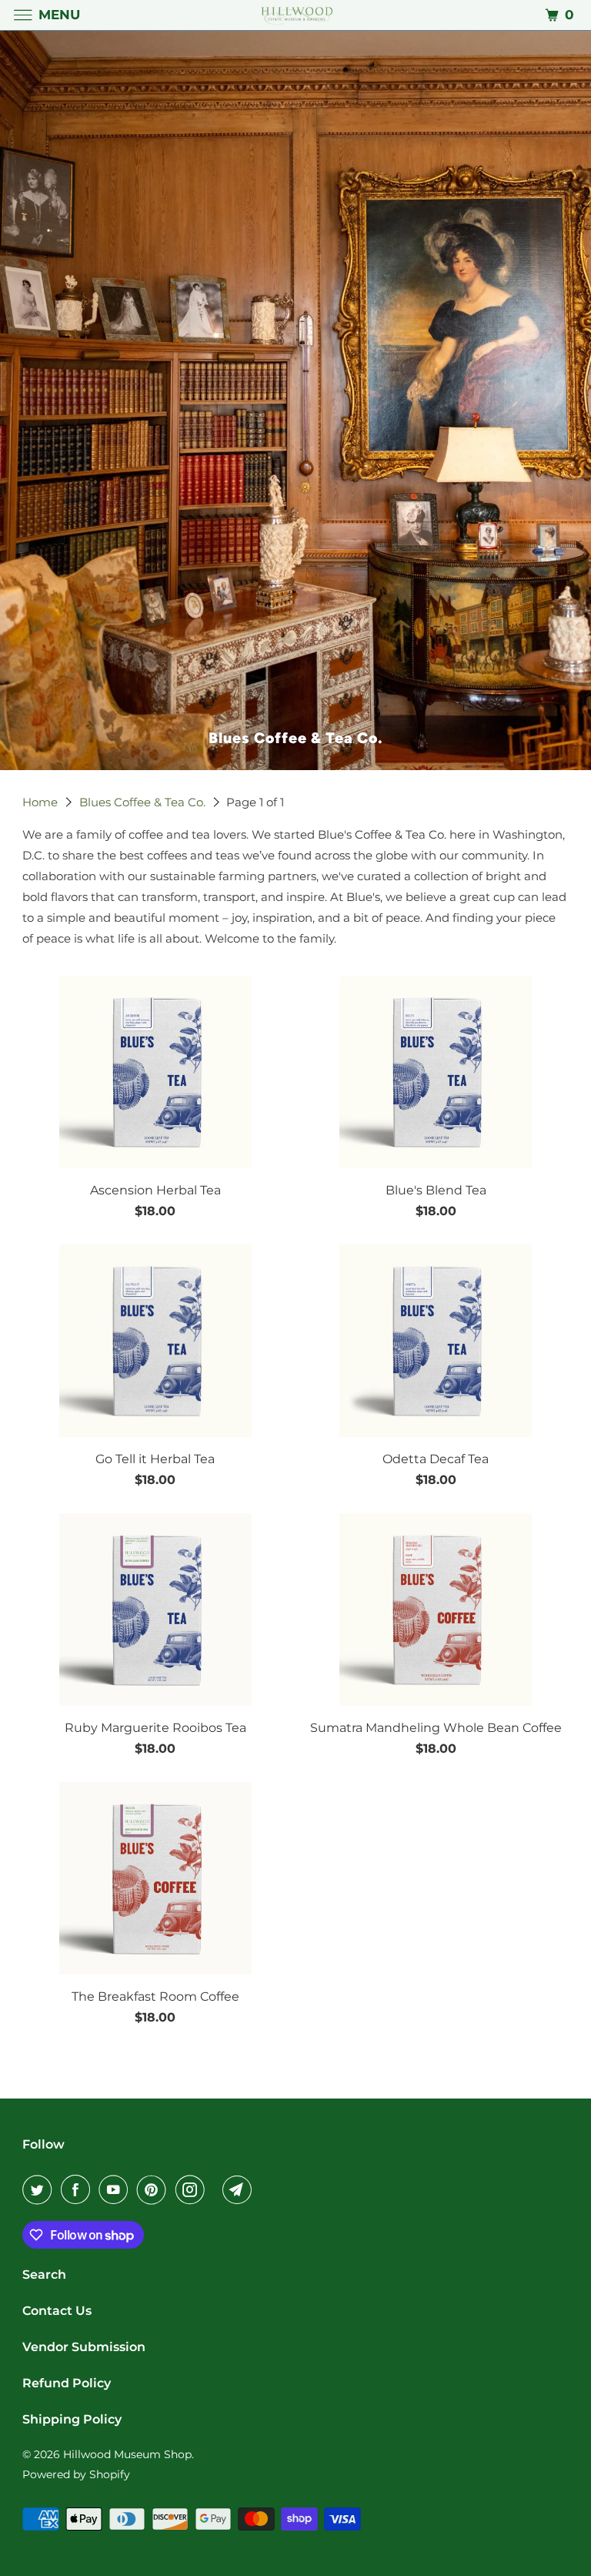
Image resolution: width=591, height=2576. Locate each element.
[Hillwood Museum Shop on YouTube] (116, 2189)
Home (42, 802)
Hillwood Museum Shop (127, 2454)
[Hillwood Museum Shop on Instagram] (193, 2189)
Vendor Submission (84, 2347)
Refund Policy (67, 2383)
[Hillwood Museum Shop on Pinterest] (155, 2189)
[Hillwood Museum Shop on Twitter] (40, 2189)
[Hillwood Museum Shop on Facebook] (78, 2189)
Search (44, 2275)
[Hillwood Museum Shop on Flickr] (216, 2189)
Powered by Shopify (76, 2474)
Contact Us (57, 2311)
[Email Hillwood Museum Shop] (240, 2189)
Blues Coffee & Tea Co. (144, 802)
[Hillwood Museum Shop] (295, 15)
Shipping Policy (72, 2419)
